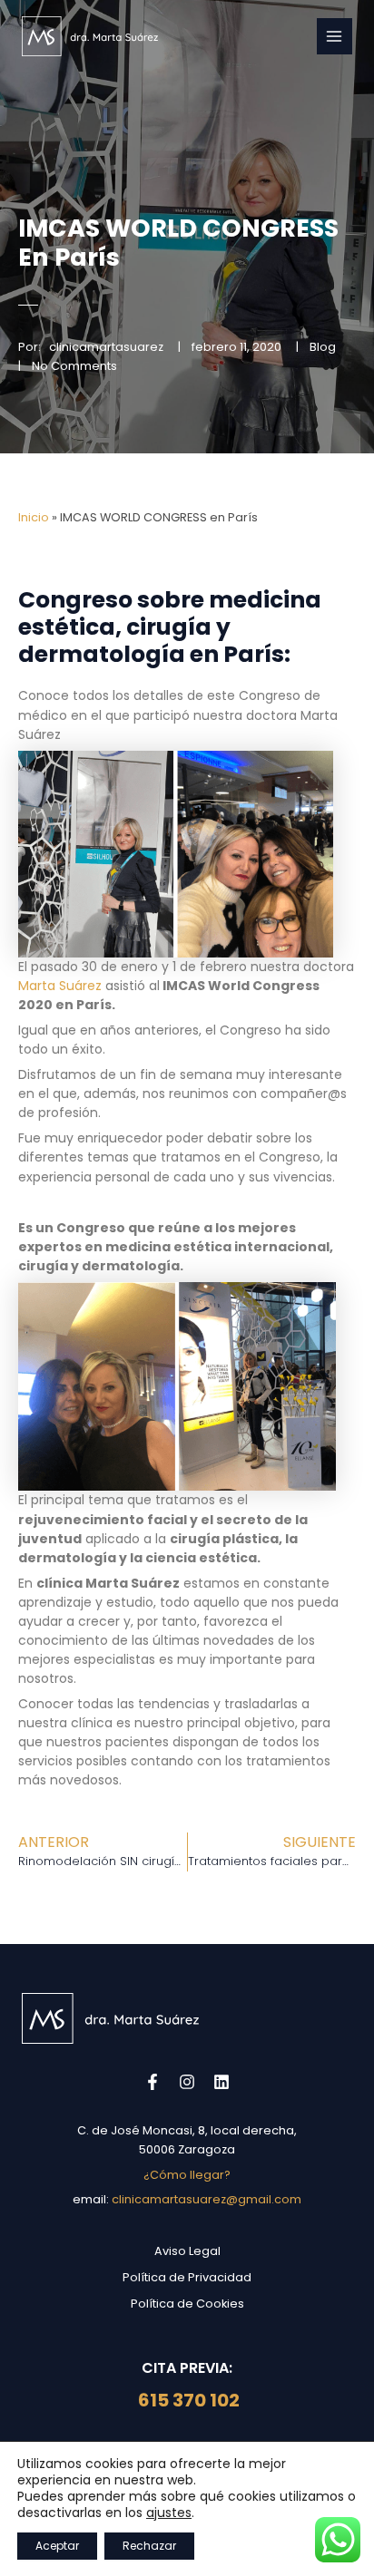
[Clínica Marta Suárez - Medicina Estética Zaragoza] (90, 36)
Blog (323, 347)
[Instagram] (187, 2082)
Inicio (34, 517)
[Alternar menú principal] (335, 36)
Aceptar (57, 2546)
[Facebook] (153, 2082)
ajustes (169, 2513)
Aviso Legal (187, 2251)
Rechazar (149, 2546)
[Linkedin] (221, 2082)
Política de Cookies (187, 2304)
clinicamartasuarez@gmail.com (207, 2199)
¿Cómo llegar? (187, 2175)
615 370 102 (187, 2400)
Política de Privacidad (187, 2277)
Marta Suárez (60, 986)
